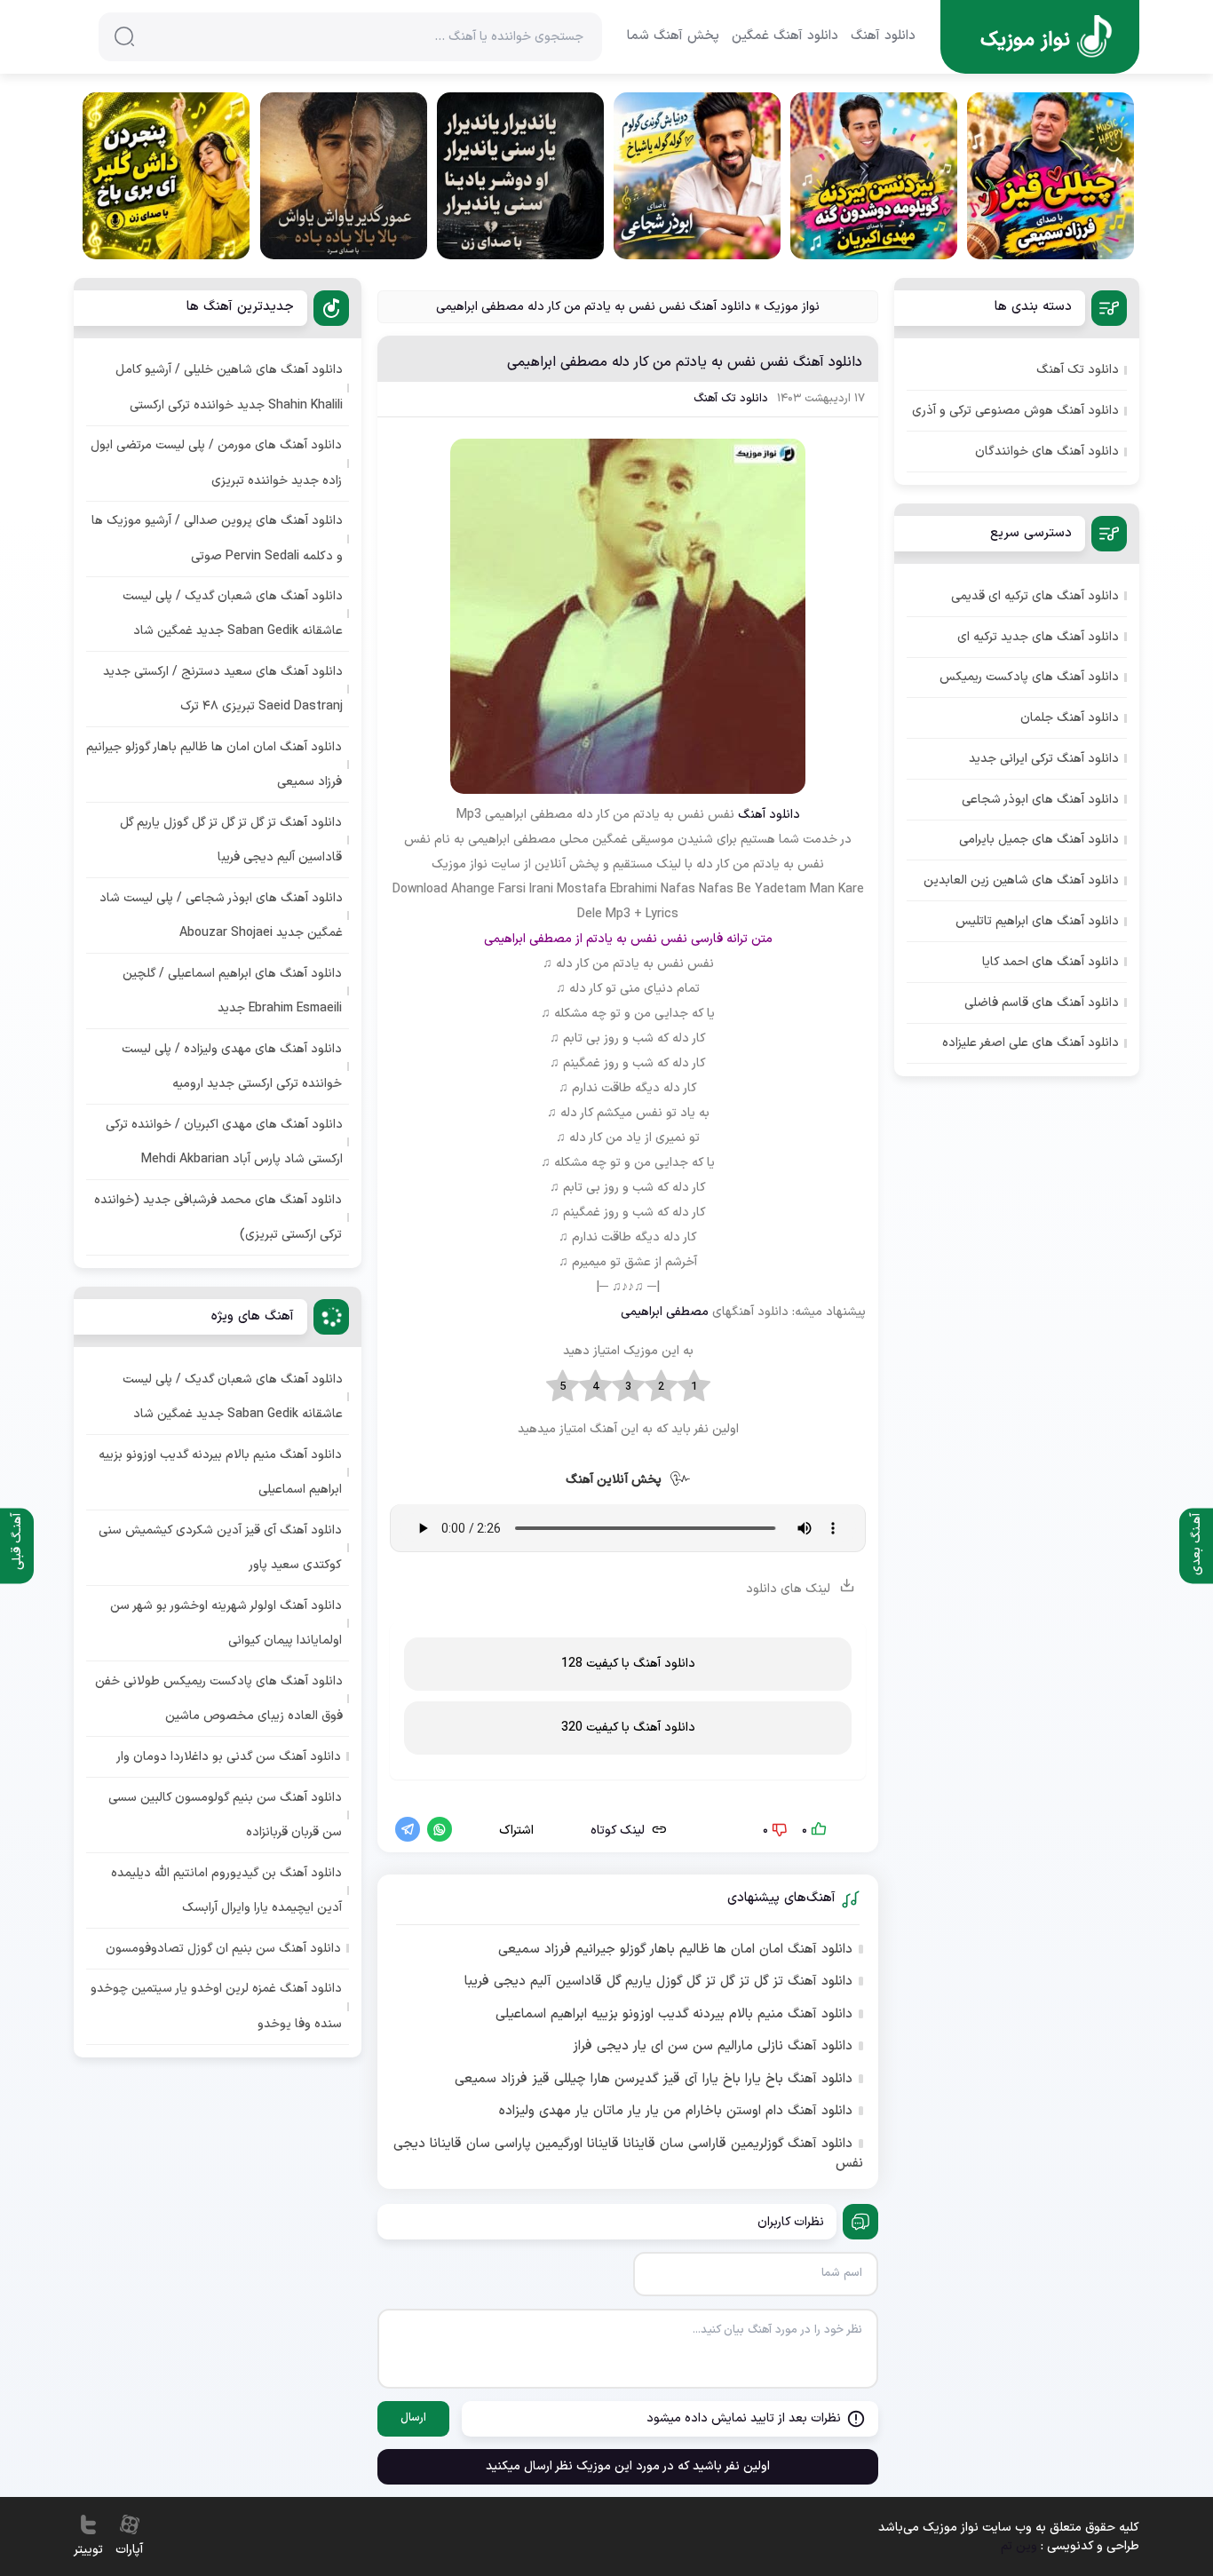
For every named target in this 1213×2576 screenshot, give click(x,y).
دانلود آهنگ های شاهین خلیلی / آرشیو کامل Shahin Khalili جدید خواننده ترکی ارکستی (229, 387)
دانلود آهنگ (883, 36)
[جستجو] (124, 36)
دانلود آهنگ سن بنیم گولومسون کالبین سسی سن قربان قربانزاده (225, 1815)
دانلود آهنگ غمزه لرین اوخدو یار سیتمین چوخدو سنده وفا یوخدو (216, 2006)
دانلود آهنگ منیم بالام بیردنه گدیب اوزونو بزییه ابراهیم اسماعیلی (674, 2015)
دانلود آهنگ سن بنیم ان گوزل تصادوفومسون (223, 1949)
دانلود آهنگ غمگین (785, 36)
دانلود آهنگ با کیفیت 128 (628, 1664)
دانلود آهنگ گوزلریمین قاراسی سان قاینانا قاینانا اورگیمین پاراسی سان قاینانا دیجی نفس (628, 2155)
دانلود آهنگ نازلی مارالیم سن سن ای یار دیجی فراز (713, 2047)
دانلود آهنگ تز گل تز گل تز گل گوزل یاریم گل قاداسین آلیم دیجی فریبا (658, 1982)
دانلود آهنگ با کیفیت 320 (628, 1728)
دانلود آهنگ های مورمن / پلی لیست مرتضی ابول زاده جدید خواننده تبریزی (216, 463)
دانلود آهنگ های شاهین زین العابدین (1021, 880)
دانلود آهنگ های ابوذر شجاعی (1040, 800)
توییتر (88, 2550)
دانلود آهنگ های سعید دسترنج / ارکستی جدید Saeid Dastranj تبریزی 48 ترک (223, 689)
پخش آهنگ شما (673, 36)
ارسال (413, 2418)
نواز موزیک (792, 307)
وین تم (1019, 2546)
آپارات (129, 2550)
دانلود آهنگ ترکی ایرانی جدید (1044, 759)
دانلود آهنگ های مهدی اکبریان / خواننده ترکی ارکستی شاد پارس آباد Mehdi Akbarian (224, 1142)
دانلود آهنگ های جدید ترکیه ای (1038, 637)
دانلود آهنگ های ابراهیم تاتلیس (1037, 921)
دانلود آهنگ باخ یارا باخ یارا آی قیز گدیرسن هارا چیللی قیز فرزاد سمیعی (654, 2080)
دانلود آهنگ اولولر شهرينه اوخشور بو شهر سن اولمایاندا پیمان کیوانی (226, 1623)
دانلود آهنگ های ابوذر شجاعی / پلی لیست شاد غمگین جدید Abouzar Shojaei (221, 915)
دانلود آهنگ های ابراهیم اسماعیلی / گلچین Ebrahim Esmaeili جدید (232, 991)
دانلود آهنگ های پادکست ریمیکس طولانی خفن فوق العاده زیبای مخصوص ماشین (219, 1699)
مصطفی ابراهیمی (665, 1312)
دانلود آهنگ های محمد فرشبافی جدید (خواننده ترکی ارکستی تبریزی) (218, 1217)
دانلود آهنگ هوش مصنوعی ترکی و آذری (1015, 411)
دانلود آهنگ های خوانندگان (1047, 452)
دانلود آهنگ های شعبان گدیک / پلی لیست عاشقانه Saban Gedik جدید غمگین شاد (233, 614)
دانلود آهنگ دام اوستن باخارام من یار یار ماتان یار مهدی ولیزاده (676, 2112)
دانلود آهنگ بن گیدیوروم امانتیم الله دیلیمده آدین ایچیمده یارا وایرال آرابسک (226, 1890)
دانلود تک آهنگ (731, 399)
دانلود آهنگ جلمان (1070, 718)
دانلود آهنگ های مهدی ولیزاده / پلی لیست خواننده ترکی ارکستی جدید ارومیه (232, 1066)
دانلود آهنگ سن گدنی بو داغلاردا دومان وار (229, 1757)
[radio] (694, 1387)
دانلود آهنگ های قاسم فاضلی (1042, 1003)
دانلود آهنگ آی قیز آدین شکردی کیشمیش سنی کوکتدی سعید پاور (220, 1548)
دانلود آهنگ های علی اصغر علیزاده (1031, 1043)
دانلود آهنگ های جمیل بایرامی (1039, 840)
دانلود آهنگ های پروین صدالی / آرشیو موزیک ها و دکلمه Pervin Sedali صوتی (217, 538)
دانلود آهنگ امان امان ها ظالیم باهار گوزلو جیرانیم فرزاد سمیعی (675, 1950)
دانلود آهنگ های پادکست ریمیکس (1029, 677)
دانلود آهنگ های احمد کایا (1050, 962)
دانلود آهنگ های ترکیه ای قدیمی (1035, 596)
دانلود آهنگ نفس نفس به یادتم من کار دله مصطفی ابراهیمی (685, 362)
